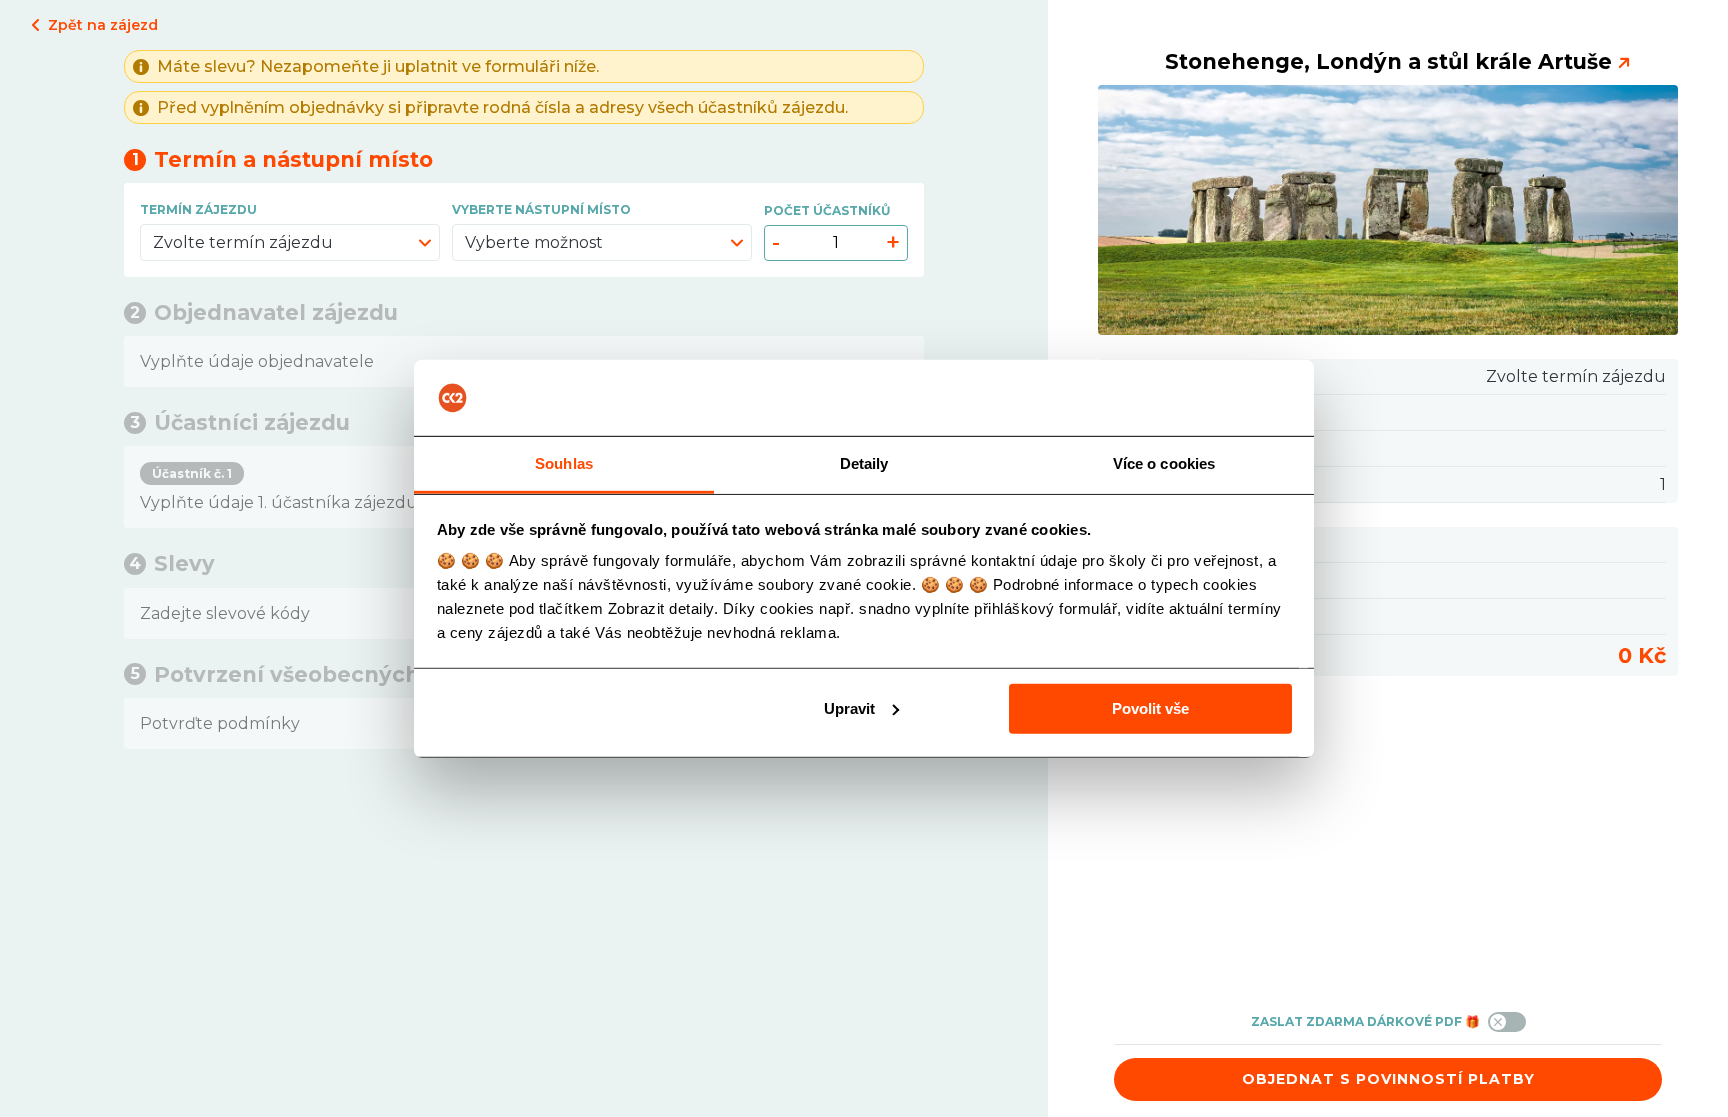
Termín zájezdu (198, 209)
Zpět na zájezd (103, 25)
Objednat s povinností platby (1388, 1079)
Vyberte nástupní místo (541, 209)
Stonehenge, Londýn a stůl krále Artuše (1388, 61)
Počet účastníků (827, 210)
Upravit (849, 708)
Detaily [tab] (864, 463)
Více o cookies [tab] (1164, 463)
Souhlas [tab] (564, 463)
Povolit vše (1150, 708)
